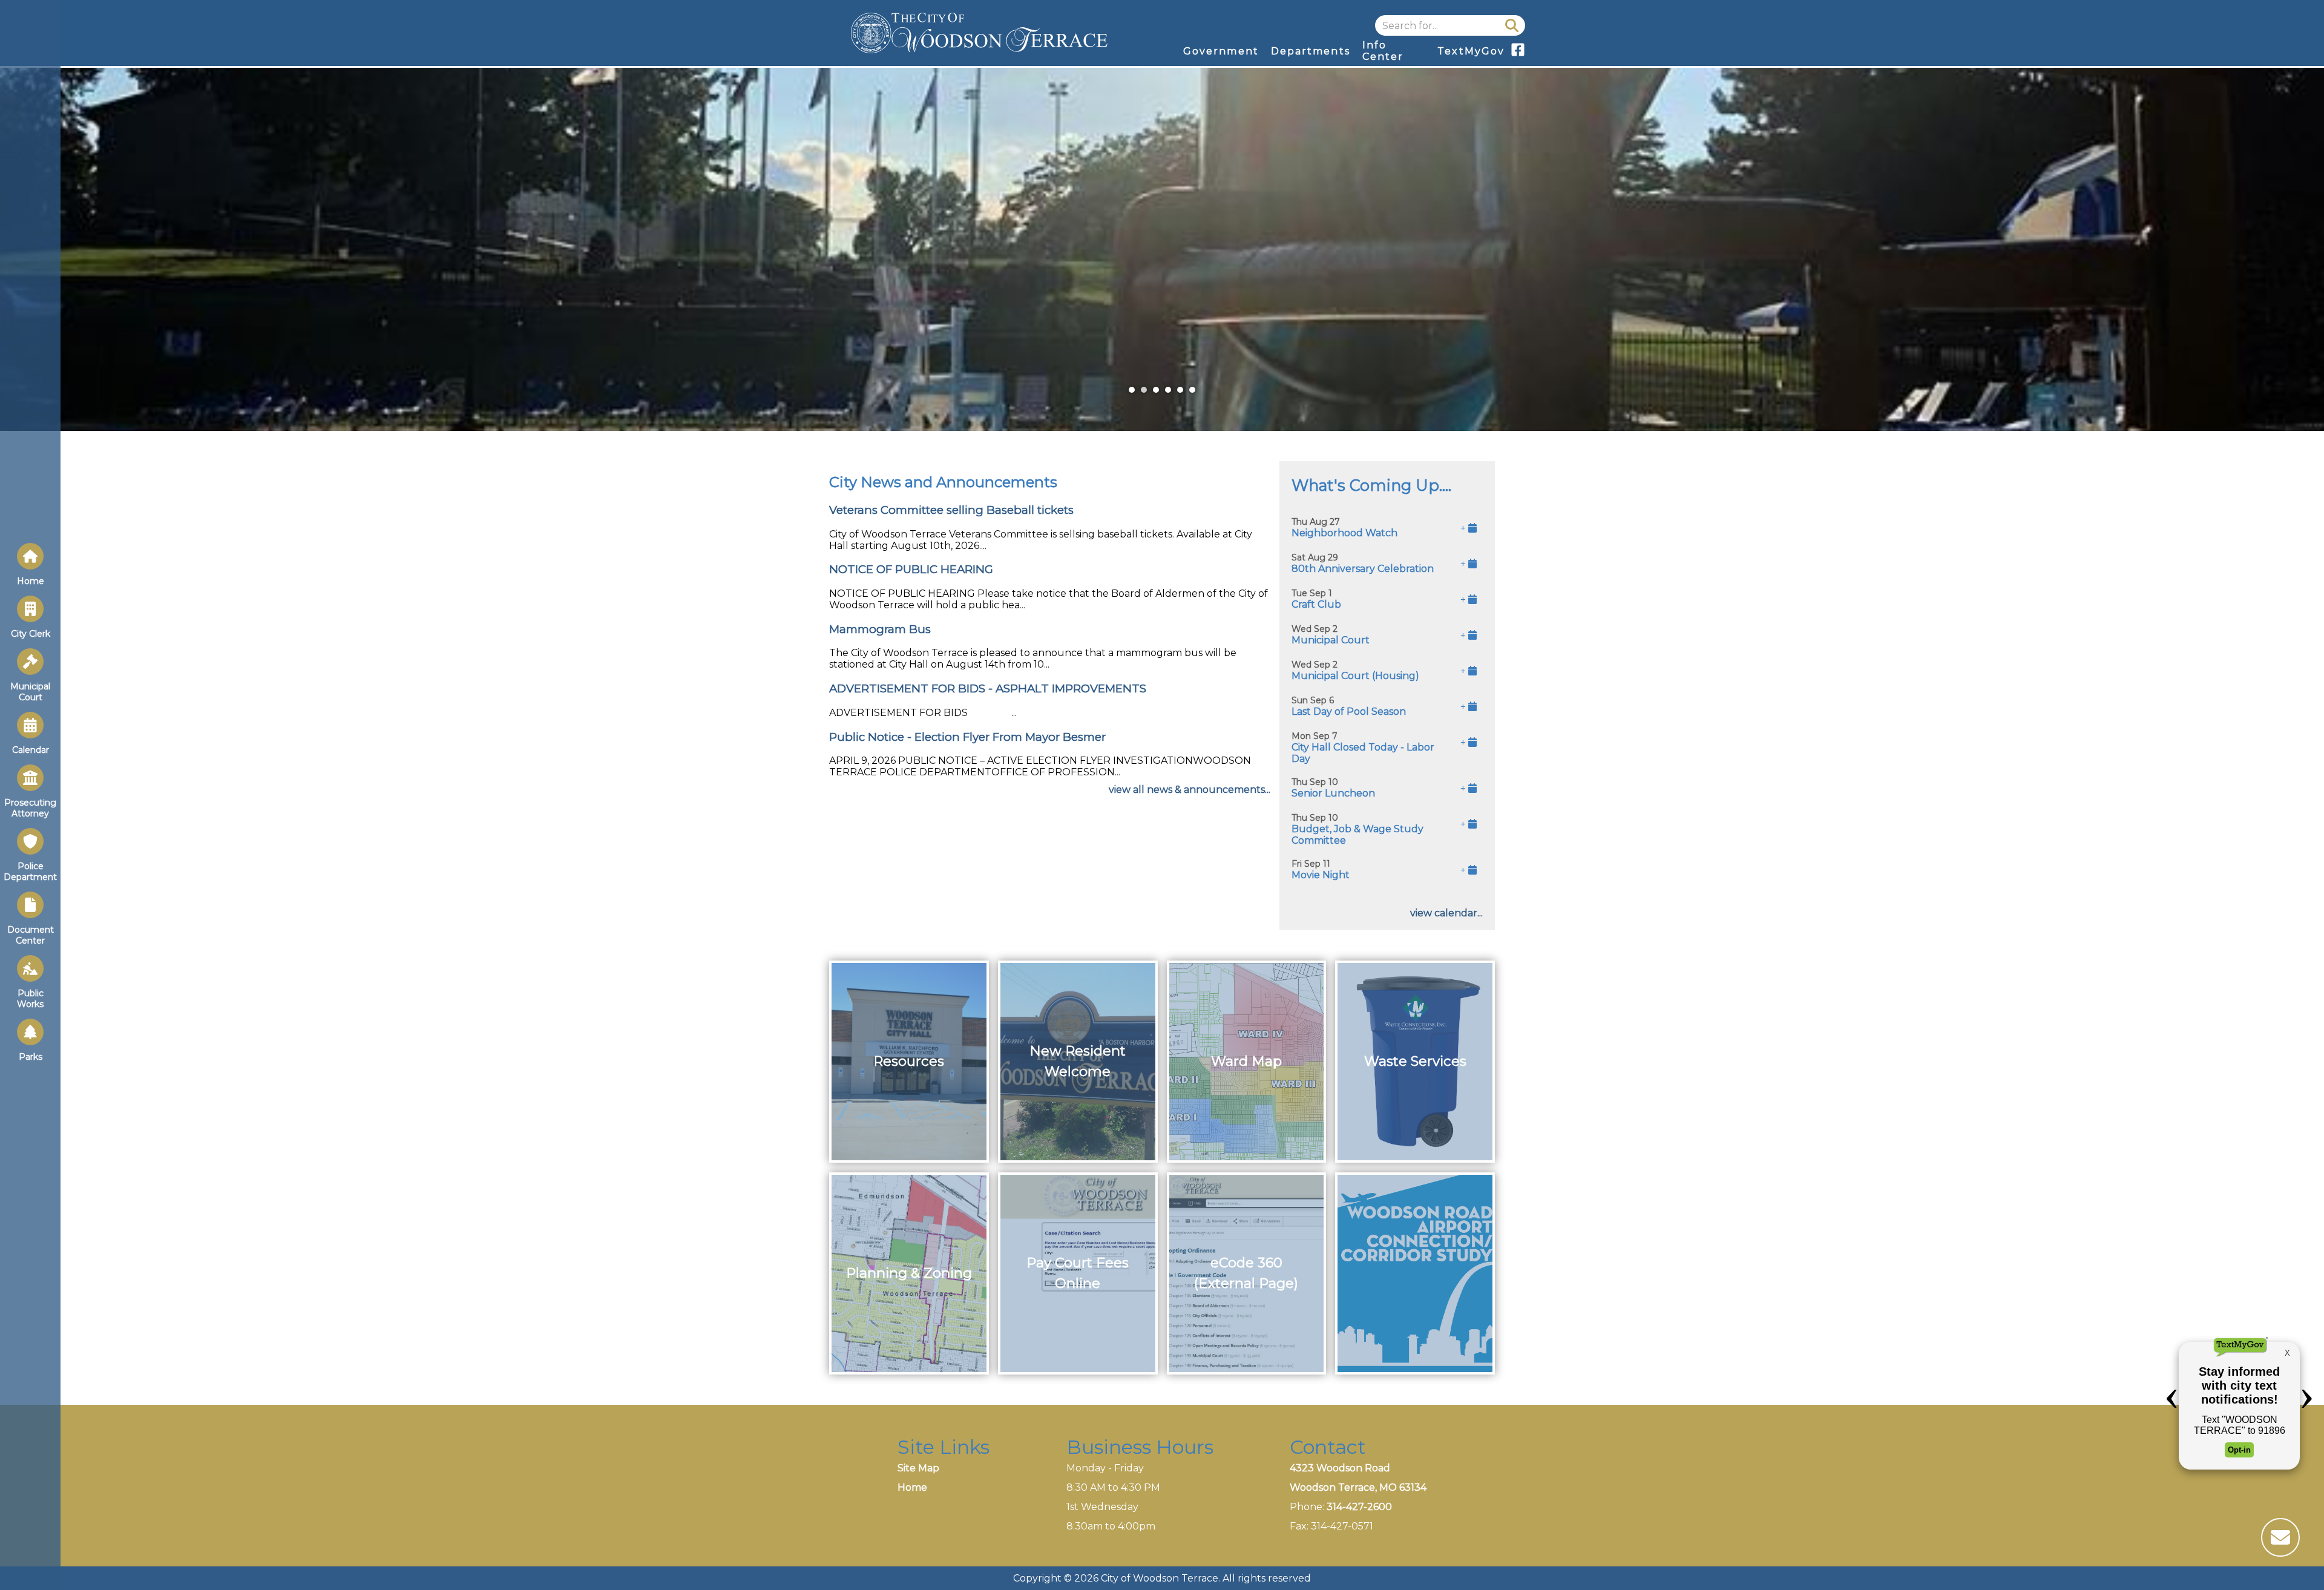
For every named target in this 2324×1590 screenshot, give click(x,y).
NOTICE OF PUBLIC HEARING (911, 569)
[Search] (1512, 25)
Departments (1311, 51)
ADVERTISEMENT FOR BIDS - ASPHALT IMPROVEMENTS (988, 688)
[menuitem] (1221, 51)
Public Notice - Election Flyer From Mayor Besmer (967, 737)
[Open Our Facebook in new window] (1518, 54)
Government (1221, 51)
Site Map (918, 1468)
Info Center (1383, 51)
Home (912, 1487)
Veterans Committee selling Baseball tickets (951, 510)
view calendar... (1446, 913)
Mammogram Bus (880, 629)
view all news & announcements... (1190, 790)
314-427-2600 (1359, 1507)
